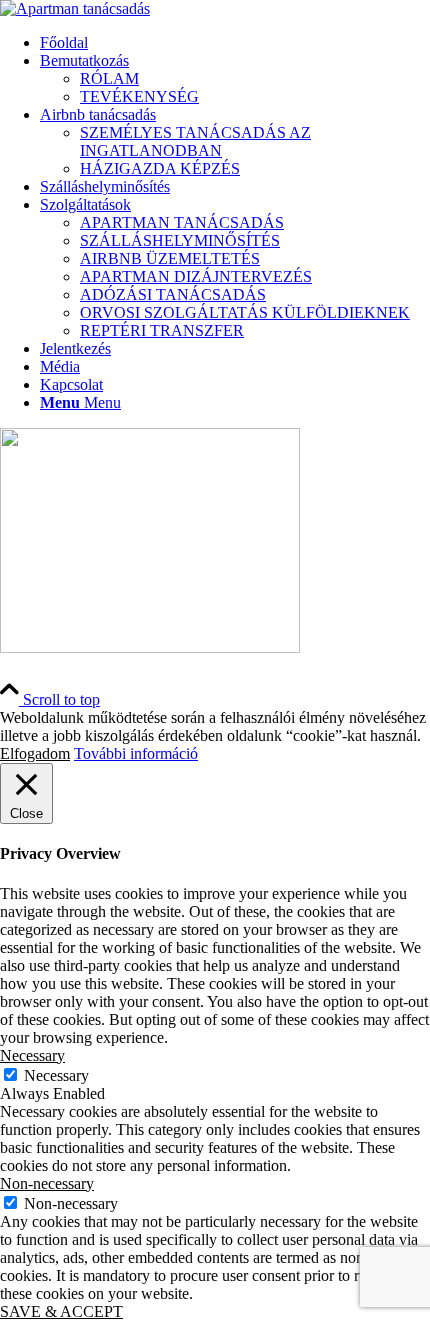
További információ (136, 753)
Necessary (56, 1075)
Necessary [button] (32, 1055)
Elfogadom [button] (35, 753)
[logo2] (75, 8)
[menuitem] (235, 43)
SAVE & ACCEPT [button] (61, 1311)
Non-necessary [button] (47, 1183)
